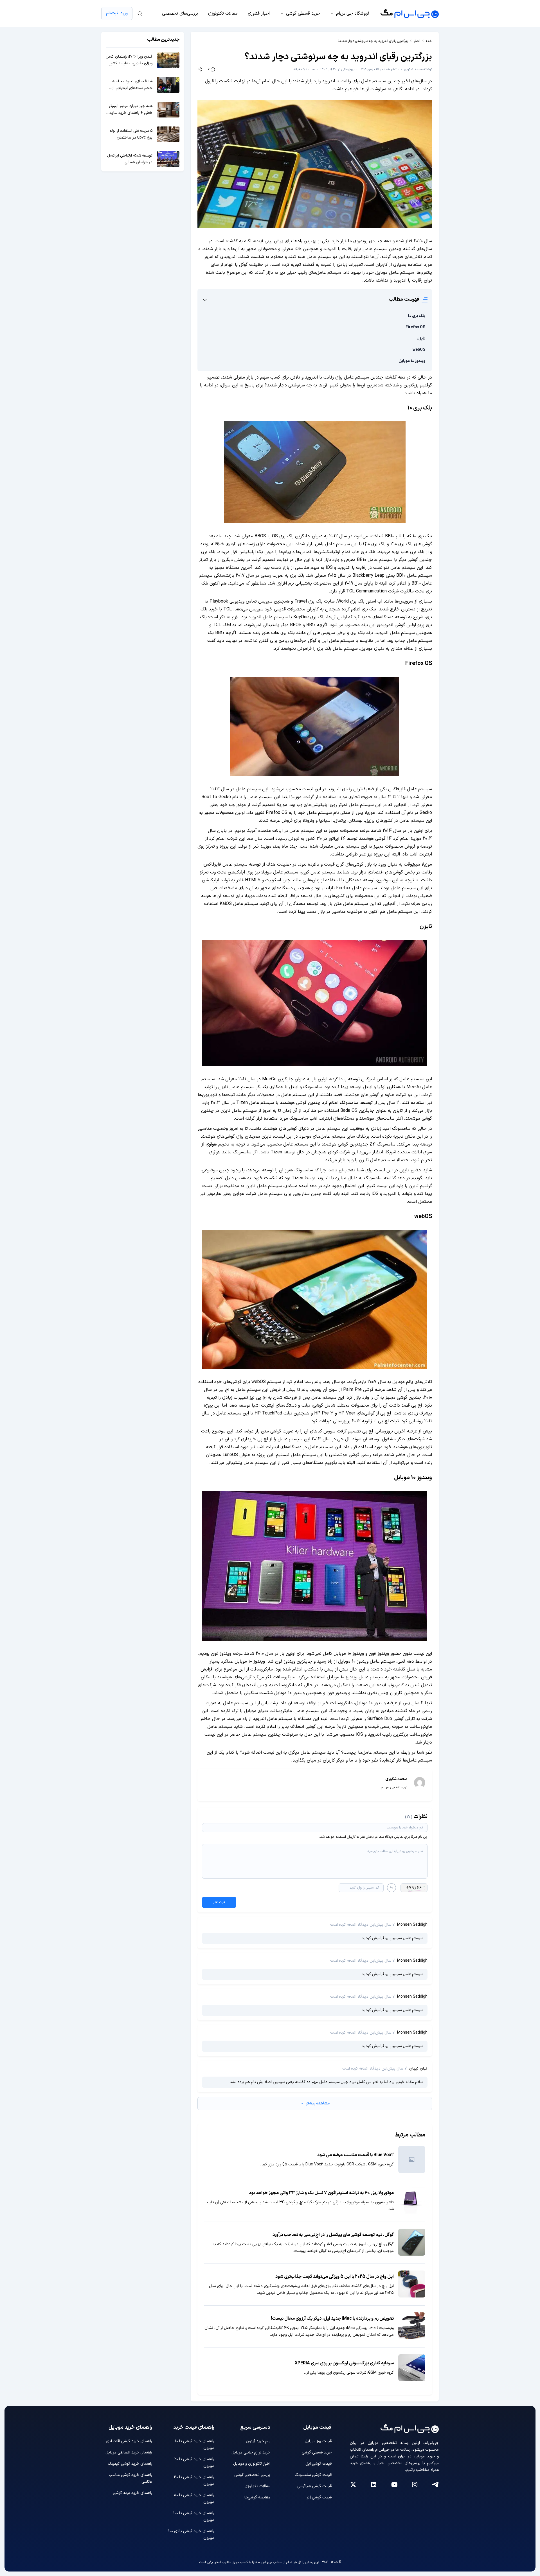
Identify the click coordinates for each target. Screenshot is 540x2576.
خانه (429, 41)
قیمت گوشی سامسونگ (313, 2475)
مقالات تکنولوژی (223, 13)
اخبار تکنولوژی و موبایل (252, 2464)
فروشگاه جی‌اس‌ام (353, 13)
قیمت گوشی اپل (319, 2464)
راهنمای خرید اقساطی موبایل (129, 2452)
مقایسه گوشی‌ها (257, 2497)
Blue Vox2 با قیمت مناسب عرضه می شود (355, 2155)
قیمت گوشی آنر (319, 2497)
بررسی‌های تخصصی (180, 13)
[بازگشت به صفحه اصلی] (410, 13)
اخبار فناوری (259, 13)
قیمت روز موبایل (318, 2441)
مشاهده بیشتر (318, 2103)
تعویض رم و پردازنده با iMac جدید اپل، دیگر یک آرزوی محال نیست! (332, 2319)
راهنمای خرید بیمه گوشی (132, 2493)
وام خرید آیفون (258, 2441)
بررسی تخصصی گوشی (252, 2475)
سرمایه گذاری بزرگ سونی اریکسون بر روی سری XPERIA (344, 2363)
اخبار (417, 41)
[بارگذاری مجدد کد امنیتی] (391, 1888)
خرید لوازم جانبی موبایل (251, 2452)
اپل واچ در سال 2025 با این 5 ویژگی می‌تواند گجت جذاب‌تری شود (335, 2277)
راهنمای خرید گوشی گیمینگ (130, 2464)
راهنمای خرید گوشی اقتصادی (129, 2441)
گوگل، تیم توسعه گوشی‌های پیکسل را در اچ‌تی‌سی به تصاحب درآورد (333, 2235)
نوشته (418, 69)
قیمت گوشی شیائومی (314, 2486)
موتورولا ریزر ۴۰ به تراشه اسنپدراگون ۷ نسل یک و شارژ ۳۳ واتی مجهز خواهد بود (321, 2193)
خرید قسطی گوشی (303, 13)
